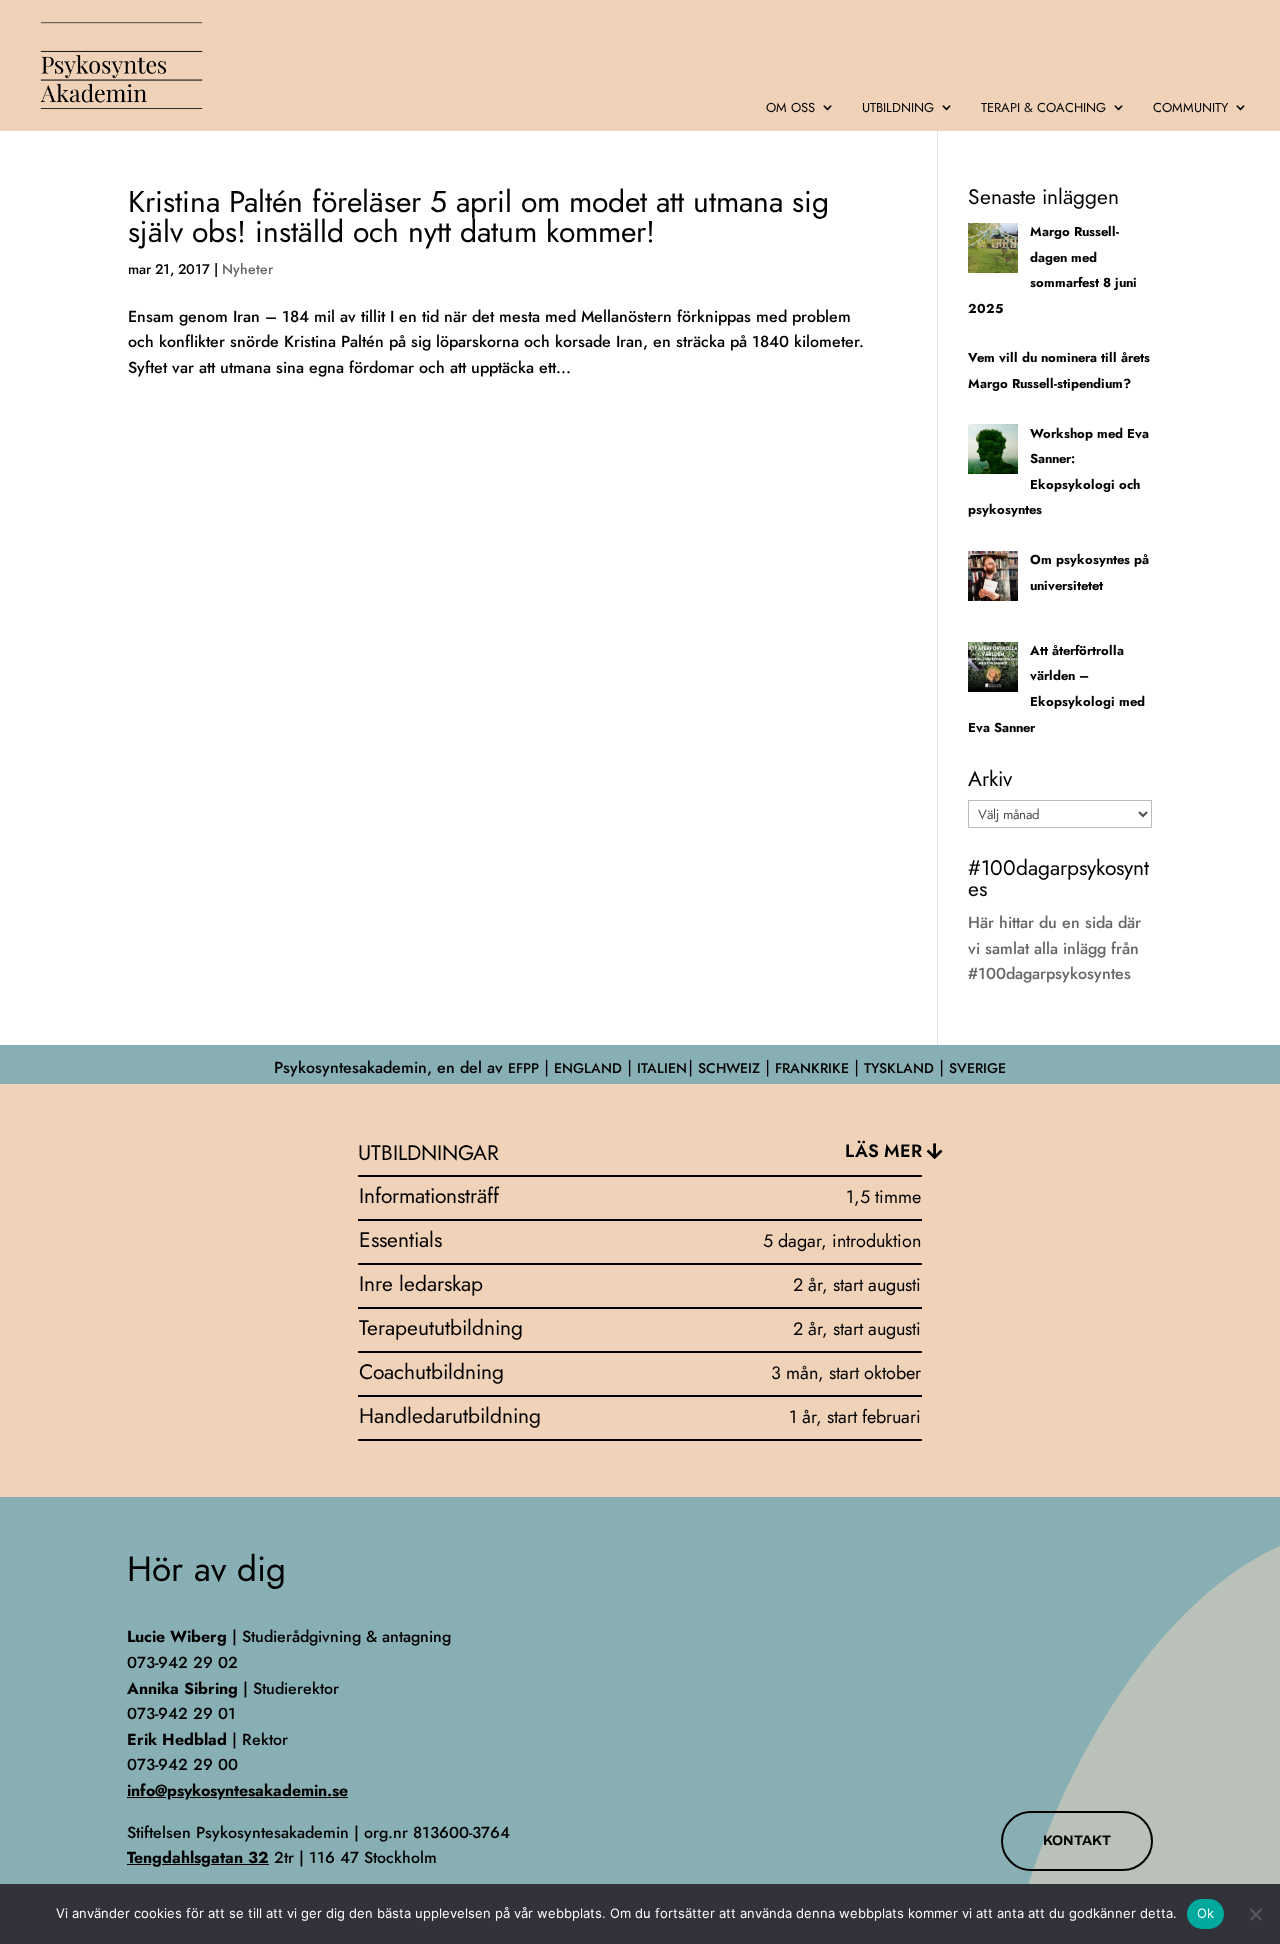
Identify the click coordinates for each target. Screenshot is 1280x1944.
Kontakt (1077, 1840)
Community (1190, 108)
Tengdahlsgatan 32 (198, 1857)
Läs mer (883, 1151)
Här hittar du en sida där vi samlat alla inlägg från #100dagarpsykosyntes (1054, 948)
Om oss (790, 108)
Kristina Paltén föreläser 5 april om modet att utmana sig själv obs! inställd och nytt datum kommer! (478, 216)
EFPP (523, 1068)
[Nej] (1255, 1914)
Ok (1206, 1913)
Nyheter (247, 269)
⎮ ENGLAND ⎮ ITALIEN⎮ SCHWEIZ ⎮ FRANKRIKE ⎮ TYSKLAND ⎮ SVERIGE (772, 1068)
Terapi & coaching (1043, 108)
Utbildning (898, 108)
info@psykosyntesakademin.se (237, 1790)
